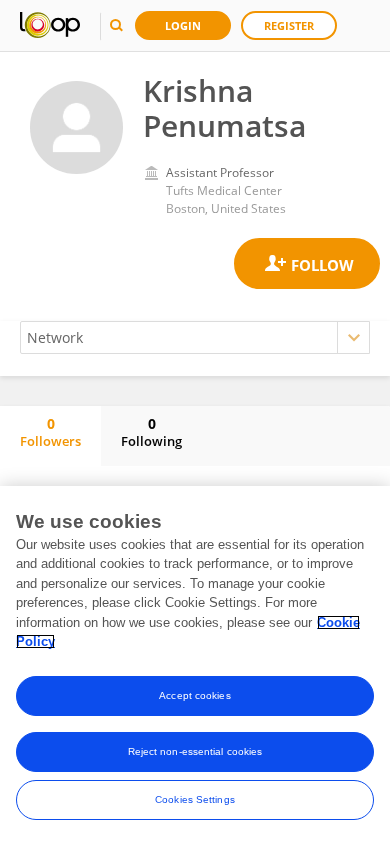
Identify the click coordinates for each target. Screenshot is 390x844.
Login (183, 25)
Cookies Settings (195, 799)
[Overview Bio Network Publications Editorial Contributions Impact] (195, 337)
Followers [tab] (50, 432)
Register (289, 25)
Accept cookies (194, 695)
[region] (195, 665)
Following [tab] (151, 432)
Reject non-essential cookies (195, 751)
